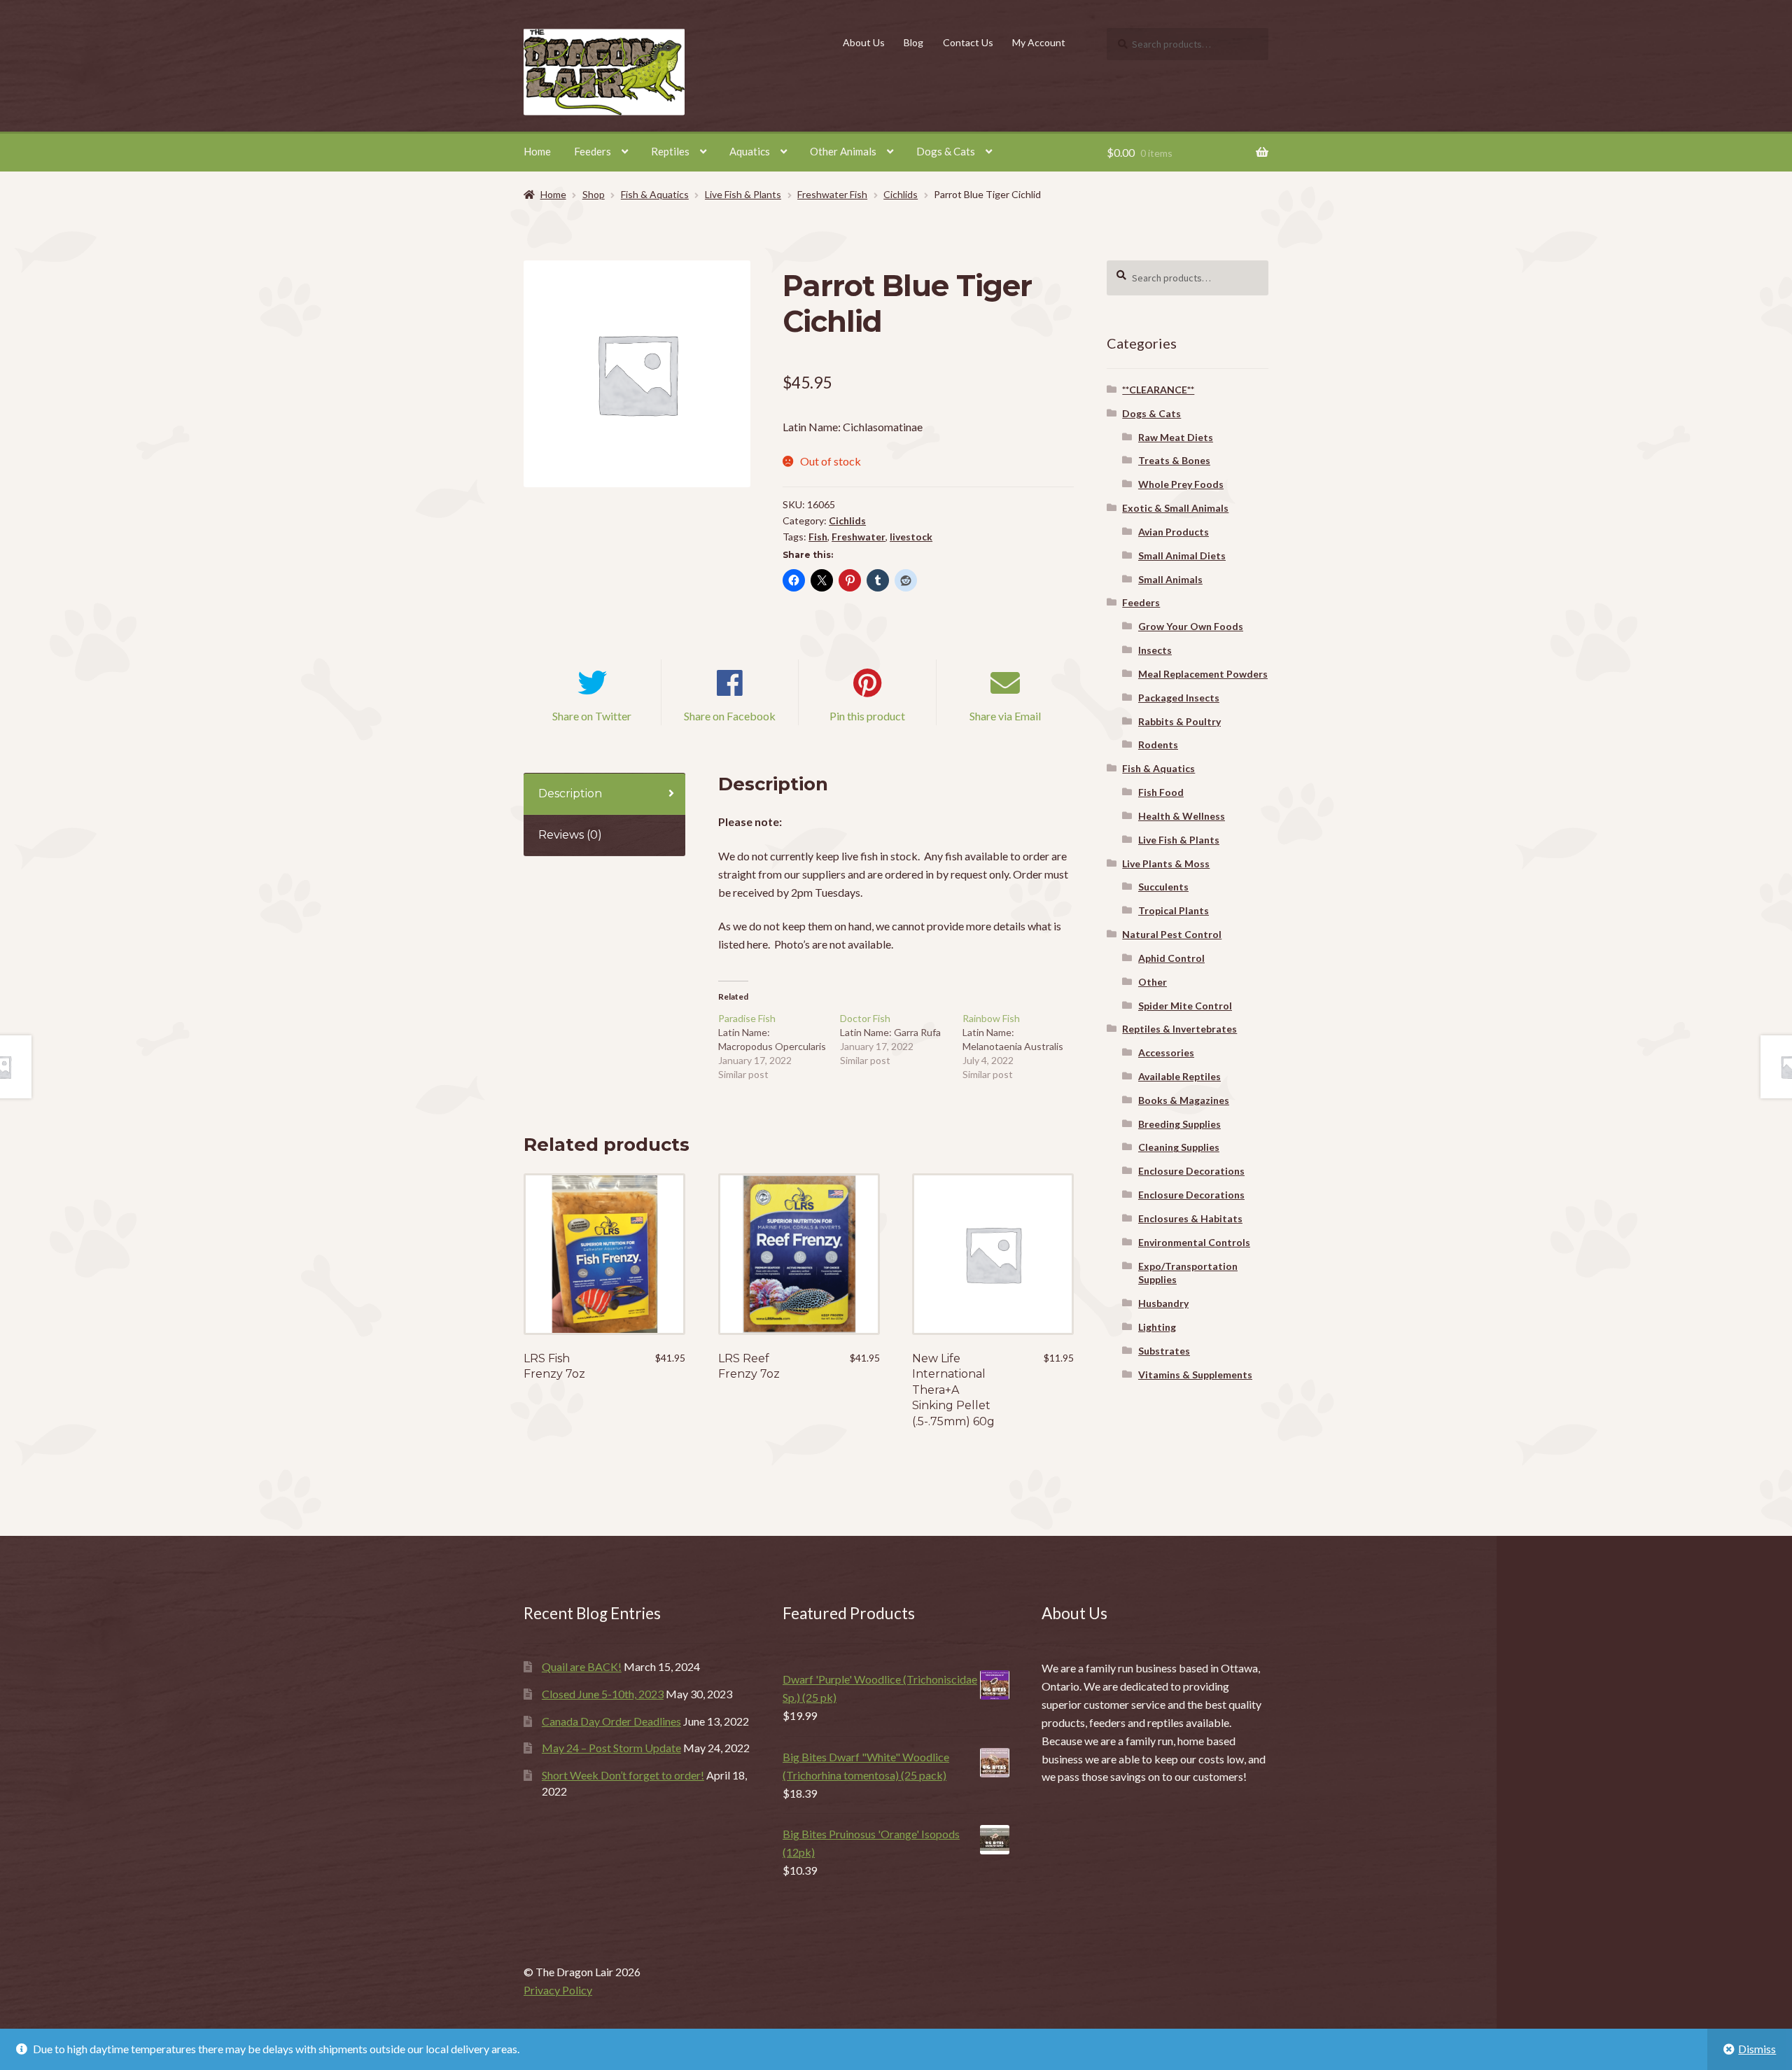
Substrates (1164, 1351)
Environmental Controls (1194, 1242)
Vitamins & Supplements (1195, 1375)
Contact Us (968, 42)
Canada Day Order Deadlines (611, 1721)
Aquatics (750, 151)
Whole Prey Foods (1181, 484)
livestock (911, 537)
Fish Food (1161, 792)
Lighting (1157, 1327)
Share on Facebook (730, 716)
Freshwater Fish (832, 194)
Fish (818, 537)
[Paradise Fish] (779, 1047)
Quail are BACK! (582, 1666)
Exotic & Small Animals (1175, 508)
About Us (864, 42)
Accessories (1166, 1053)
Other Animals (843, 151)
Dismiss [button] (1757, 2049)
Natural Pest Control (1172, 934)
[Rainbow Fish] (1024, 1047)
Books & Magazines (1184, 1100)
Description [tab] (570, 793)
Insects (1155, 650)
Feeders (593, 151)
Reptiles (670, 151)
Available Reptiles (1179, 1076)
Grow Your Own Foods (1191, 626)
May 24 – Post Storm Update (611, 1748)
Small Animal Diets (1182, 555)
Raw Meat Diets (1176, 437)
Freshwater (859, 537)
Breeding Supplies (1179, 1124)
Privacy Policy (558, 1990)
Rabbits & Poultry (1179, 721)
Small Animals (1170, 579)
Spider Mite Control (1185, 1006)
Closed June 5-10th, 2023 (603, 1694)
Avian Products (1174, 532)
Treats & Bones (1174, 460)
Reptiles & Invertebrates (1179, 1029)
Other (1153, 982)
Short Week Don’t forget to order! (623, 1775)
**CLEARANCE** (1158, 390)
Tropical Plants (1174, 910)
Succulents (1163, 887)
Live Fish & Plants (743, 194)
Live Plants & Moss (1166, 863)
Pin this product (867, 716)
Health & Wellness (1182, 816)
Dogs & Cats (946, 151)
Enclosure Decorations (1191, 1171)
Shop (594, 194)
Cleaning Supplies (1179, 1147)
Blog (913, 42)
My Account (1039, 42)
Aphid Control (1171, 958)
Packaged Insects (1179, 698)
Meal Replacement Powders (1203, 674)
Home (537, 151)
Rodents (1158, 744)
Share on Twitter (592, 716)
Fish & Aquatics (655, 194)
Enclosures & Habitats (1190, 1218)
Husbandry (1163, 1303)
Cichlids (901, 194)
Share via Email (1005, 716)
